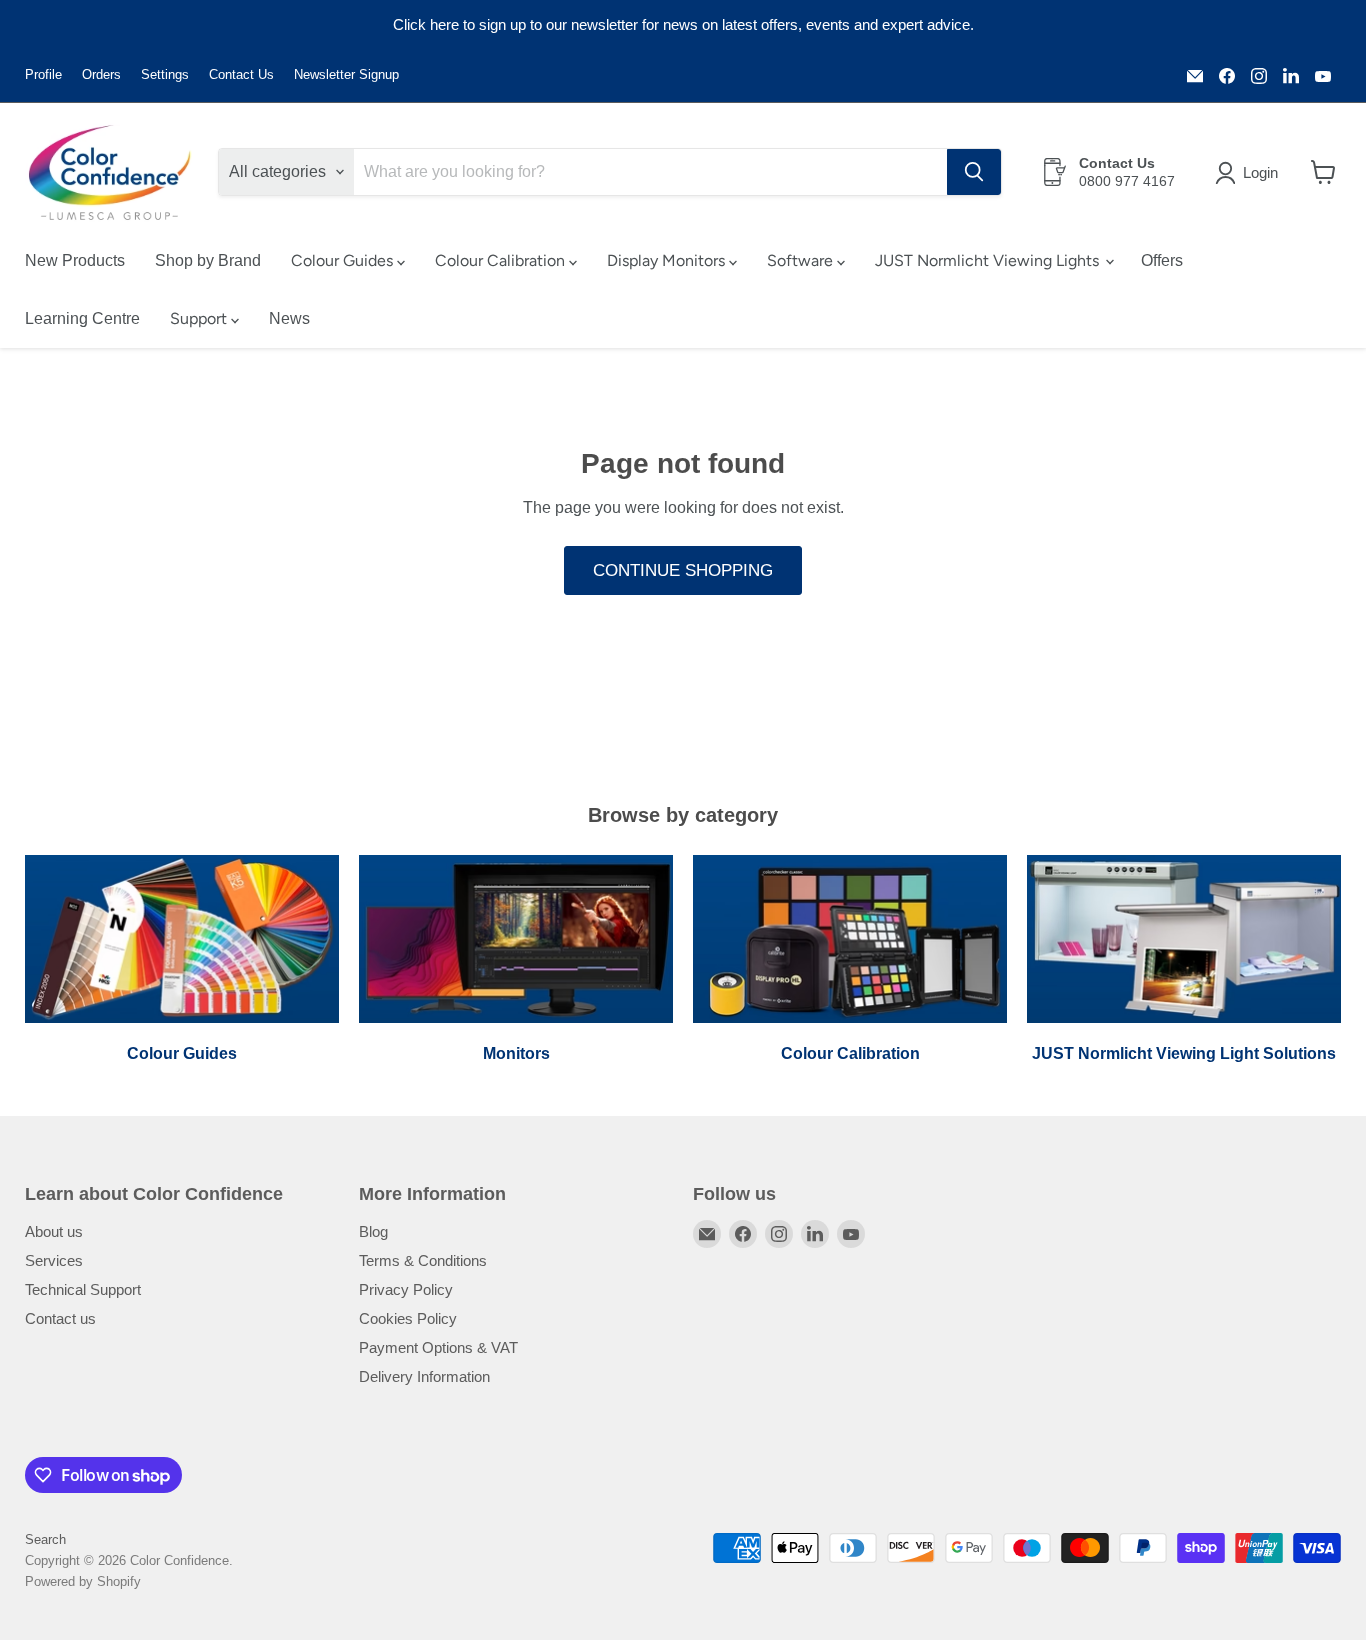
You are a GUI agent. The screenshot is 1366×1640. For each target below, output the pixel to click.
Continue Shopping (683, 570)
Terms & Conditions (423, 1260)
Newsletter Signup (346, 75)
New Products (75, 260)
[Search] (974, 172)
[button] (1250, 173)
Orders (101, 75)
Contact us (60, 1318)
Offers (1162, 260)
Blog (373, 1231)
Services (54, 1260)
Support (200, 318)
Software (802, 260)
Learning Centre (82, 318)
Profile (43, 75)
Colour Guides (344, 260)
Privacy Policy (406, 1289)
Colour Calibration (502, 260)
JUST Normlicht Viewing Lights (989, 260)
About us (54, 1231)
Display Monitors (668, 260)
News (289, 318)
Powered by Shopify (83, 1581)
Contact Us (241, 75)
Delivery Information (424, 1376)
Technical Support (83, 1289)
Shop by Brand (208, 260)
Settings (165, 75)
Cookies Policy (408, 1318)
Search (45, 1539)
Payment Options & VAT (438, 1347)
